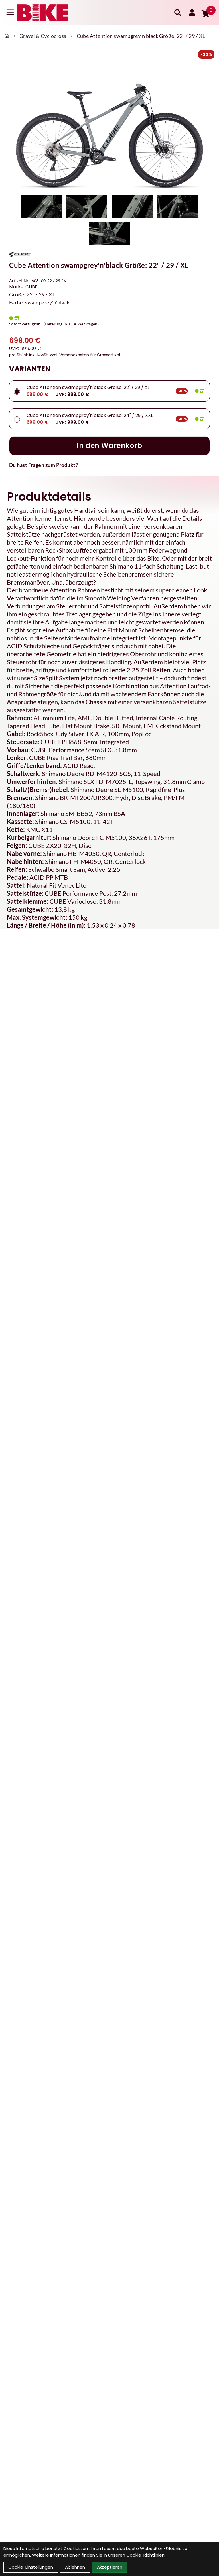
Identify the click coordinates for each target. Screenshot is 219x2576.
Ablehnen (75, 2567)
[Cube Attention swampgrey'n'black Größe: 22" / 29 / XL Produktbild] (109, 126)
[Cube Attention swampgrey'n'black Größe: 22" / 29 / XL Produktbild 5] (109, 234)
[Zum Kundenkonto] (192, 13)
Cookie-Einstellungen (31, 2567)
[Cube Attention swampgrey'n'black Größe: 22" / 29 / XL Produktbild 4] (178, 206)
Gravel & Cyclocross (43, 36)
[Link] (10, 12)
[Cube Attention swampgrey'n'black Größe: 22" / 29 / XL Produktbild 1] (41, 206)
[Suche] (178, 13)
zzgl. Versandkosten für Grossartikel (85, 355)
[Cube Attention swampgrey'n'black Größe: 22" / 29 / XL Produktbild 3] (132, 206)
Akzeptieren (110, 2567)
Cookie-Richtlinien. (146, 2555)
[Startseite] (7, 36)
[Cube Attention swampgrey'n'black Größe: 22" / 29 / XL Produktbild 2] (87, 206)
